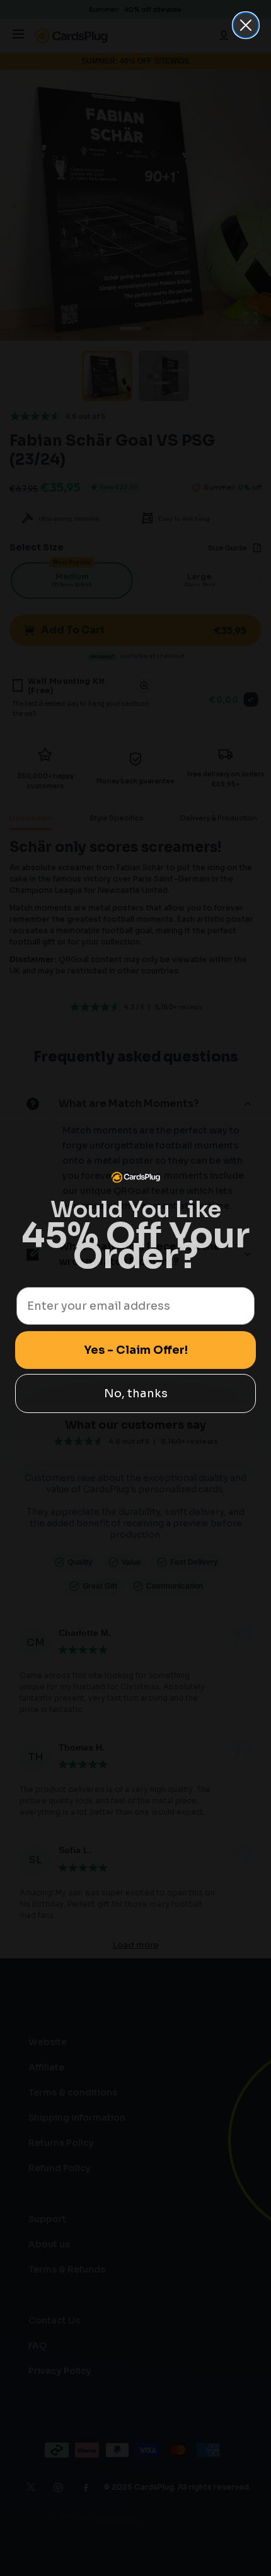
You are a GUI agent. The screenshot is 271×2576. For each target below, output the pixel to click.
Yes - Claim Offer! (136, 1350)
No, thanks (136, 1393)
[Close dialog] (246, 25)
